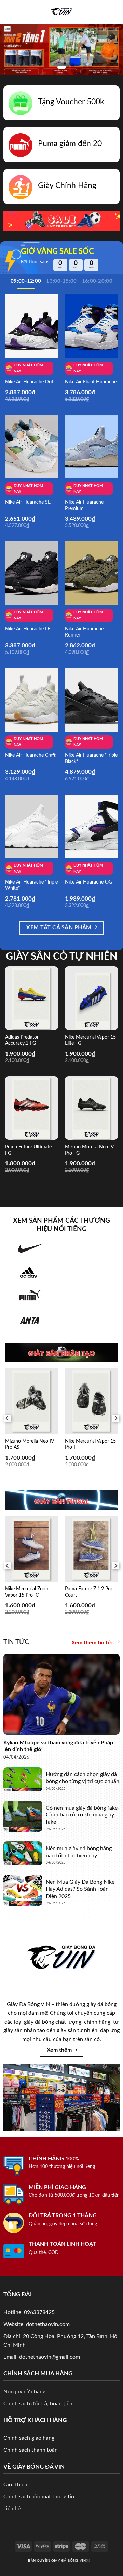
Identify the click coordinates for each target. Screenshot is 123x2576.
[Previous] (8, 1418)
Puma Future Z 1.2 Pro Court (89, 1592)
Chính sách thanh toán (31, 2450)
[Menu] (9, 12)
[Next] (115, 1418)
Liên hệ (12, 2509)
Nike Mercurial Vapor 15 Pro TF (90, 1444)
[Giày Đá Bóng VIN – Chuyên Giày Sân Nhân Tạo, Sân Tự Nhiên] (62, 12)
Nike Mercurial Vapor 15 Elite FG (90, 1040)
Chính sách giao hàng (29, 2438)
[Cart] (114, 12)
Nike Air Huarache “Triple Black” (91, 758)
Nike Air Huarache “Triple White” (31, 885)
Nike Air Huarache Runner (84, 632)
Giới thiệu (15, 2485)
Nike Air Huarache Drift (30, 382)
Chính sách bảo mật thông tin (39, 2497)
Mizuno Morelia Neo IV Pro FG (89, 1150)
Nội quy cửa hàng (24, 2392)
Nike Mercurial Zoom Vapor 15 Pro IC (27, 1592)
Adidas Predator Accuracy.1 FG (22, 1040)
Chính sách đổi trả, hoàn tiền (38, 2404)
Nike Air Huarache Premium (84, 505)
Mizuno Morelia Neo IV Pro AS (29, 1444)
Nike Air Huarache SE (28, 502)
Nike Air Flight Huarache (91, 382)
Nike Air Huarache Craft (30, 755)
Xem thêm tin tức (93, 1643)
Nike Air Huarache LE (28, 629)
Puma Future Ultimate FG (28, 1150)
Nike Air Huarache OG (88, 882)
